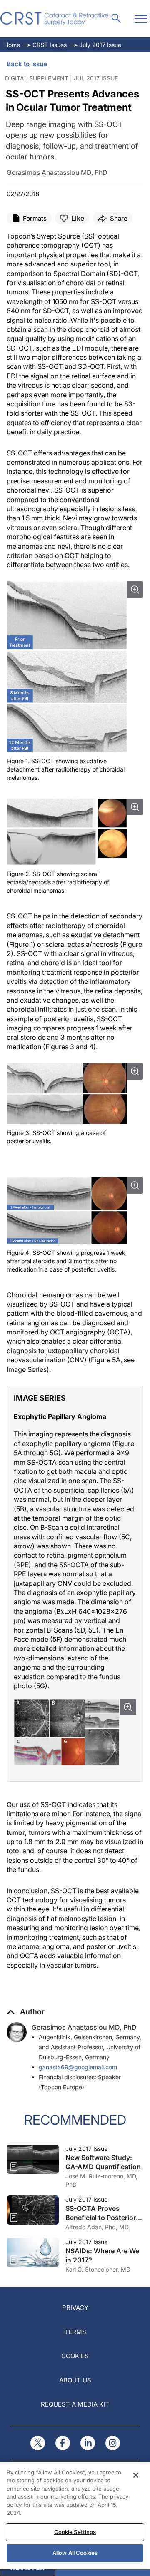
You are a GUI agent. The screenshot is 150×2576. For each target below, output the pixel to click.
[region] (75, 2516)
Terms (75, 2332)
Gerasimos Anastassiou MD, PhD (84, 2027)
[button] (26, 2012)
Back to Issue (27, 64)
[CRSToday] (55, 19)
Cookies (75, 2356)
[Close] (136, 2475)
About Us (75, 2380)
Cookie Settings (75, 2532)
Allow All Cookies (75, 2553)
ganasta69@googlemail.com (78, 2067)
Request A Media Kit (75, 2404)
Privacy (75, 2308)
